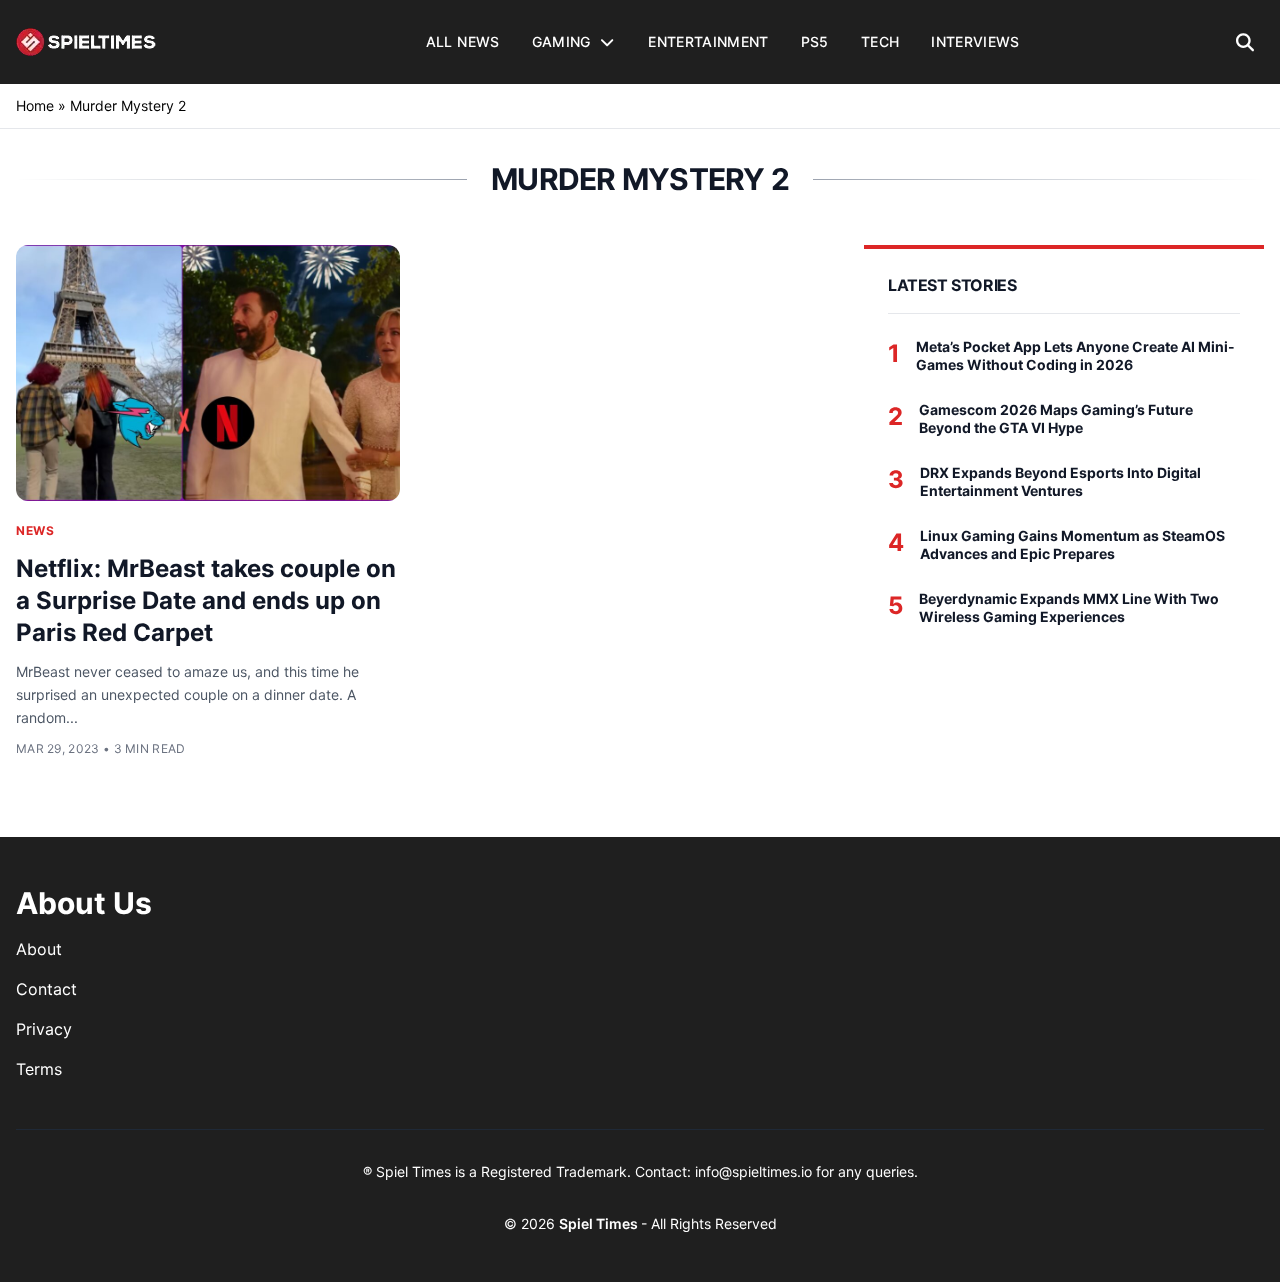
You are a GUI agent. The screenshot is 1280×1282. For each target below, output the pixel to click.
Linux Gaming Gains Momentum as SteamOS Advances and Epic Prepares (1072, 544)
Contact (46, 989)
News (35, 530)
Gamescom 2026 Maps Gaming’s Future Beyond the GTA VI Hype (1056, 418)
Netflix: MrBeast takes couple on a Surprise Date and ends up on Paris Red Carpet (206, 600)
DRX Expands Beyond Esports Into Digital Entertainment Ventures (1060, 481)
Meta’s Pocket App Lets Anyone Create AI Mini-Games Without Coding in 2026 (1075, 355)
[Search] (1245, 42)
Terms (39, 1069)
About (39, 949)
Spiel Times (600, 1223)
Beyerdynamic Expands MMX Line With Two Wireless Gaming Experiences (1069, 607)
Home (35, 105)
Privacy (44, 1029)
